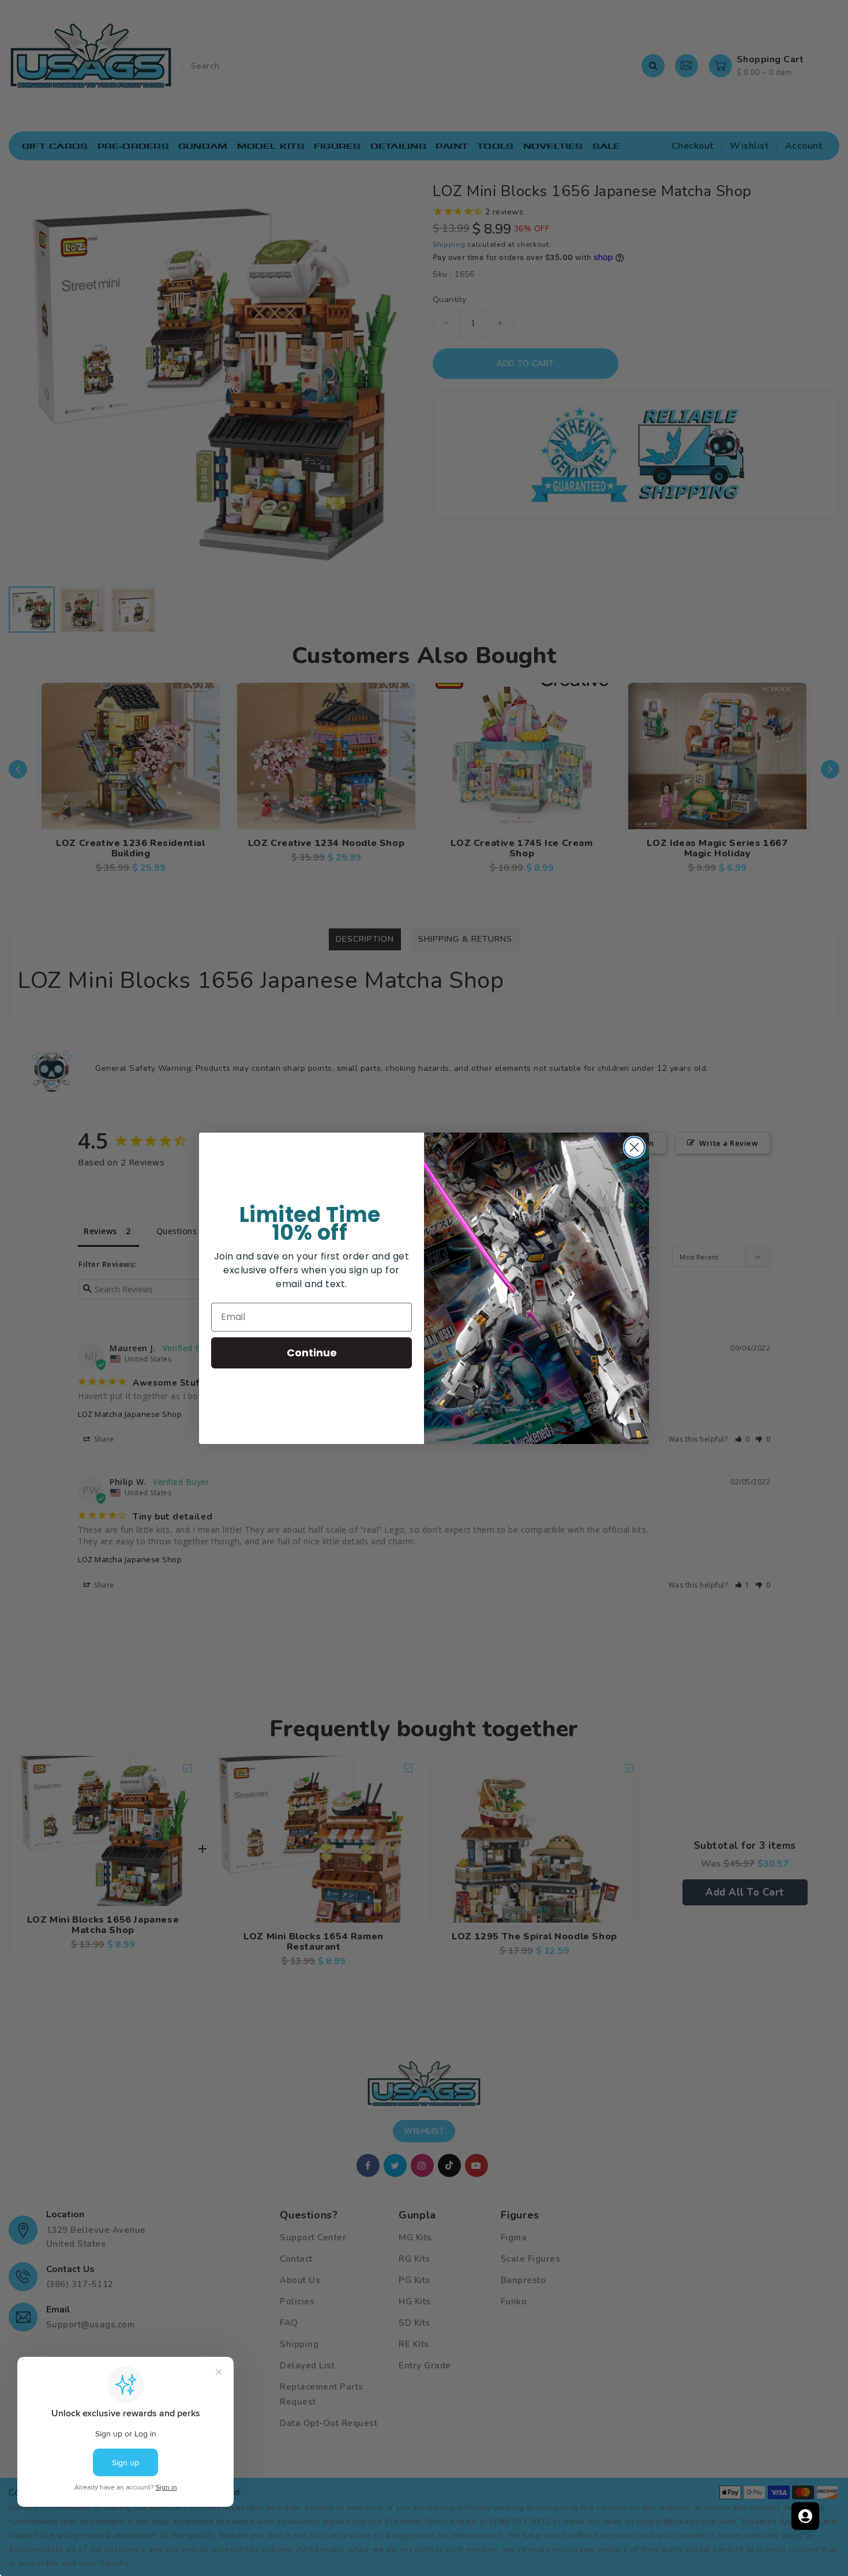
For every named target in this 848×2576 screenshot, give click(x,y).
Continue (312, 1353)
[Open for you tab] (805, 2516)
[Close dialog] (634, 1147)
